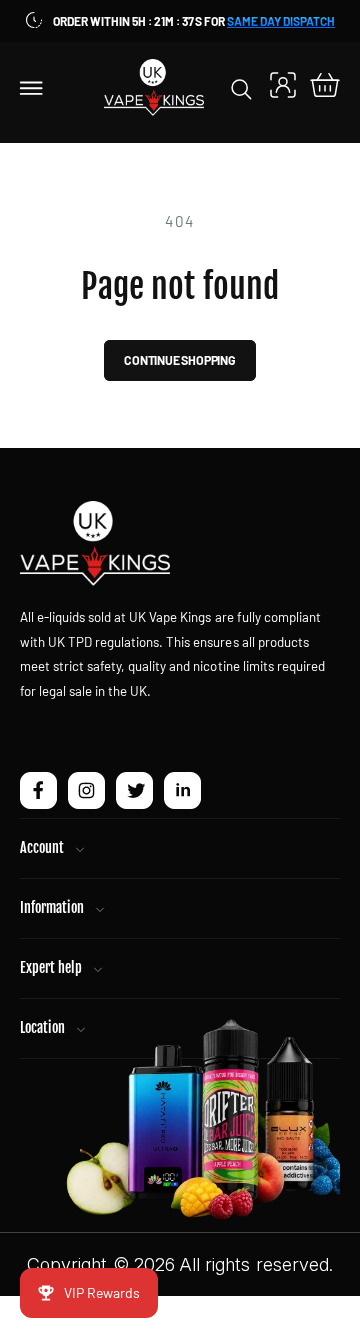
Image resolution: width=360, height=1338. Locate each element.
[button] (32, 87)
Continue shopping (180, 360)
